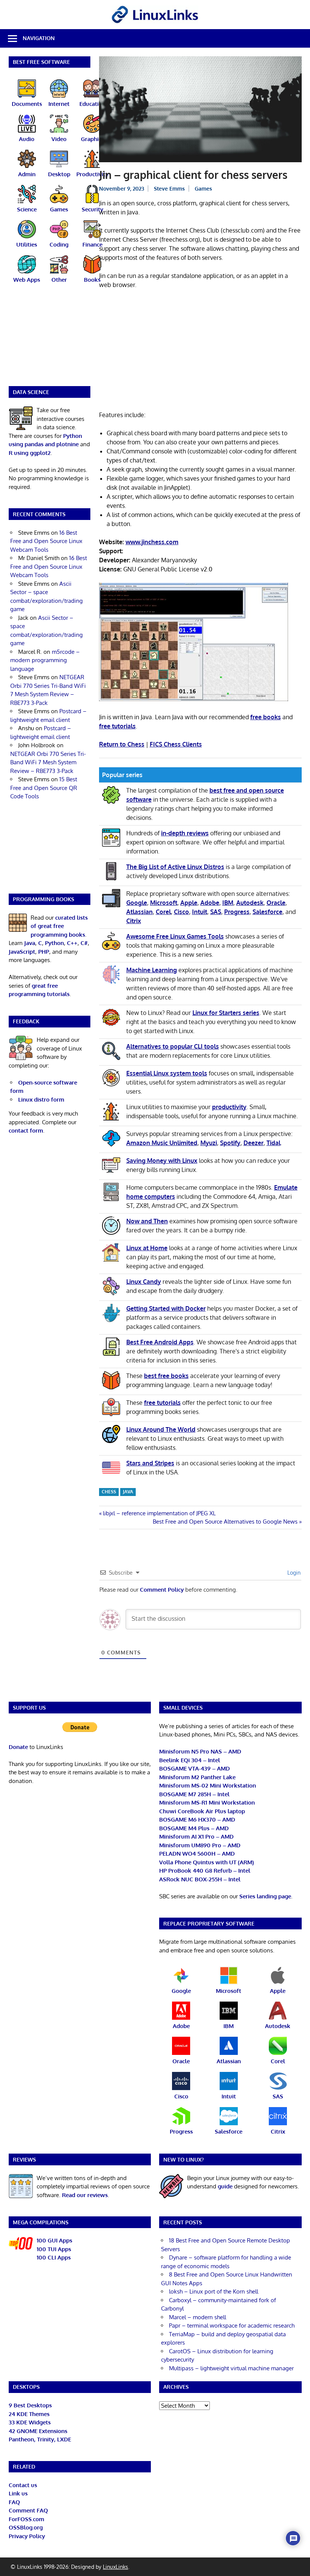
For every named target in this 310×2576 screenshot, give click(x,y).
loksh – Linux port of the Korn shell (214, 2291)
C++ (72, 943)
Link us (18, 2493)
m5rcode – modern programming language (45, 660)
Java (30, 943)
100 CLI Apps (54, 2257)
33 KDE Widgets (30, 2422)
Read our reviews (85, 2195)
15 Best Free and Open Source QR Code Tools (44, 788)
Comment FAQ (28, 2510)
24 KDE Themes (29, 2414)
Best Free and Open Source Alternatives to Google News (225, 1522)
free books (266, 717)
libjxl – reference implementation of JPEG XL (159, 1513)
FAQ (14, 2502)
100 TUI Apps (54, 2249)
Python (54, 943)
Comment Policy (162, 1590)
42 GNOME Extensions (38, 2431)
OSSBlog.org (26, 2527)
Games (203, 189)
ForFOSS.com (26, 2519)
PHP (44, 952)
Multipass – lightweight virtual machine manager (231, 2368)
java (128, 1492)
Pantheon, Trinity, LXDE (40, 2439)
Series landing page (265, 1896)
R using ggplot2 (30, 453)
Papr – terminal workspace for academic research (232, 2325)
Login (293, 1573)
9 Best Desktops (30, 2405)
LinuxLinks (115, 2567)
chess (109, 1492)
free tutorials (117, 726)
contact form (26, 1130)
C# (84, 943)
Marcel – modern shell (198, 2317)
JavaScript (22, 952)
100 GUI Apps (54, 2240)
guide (225, 2186)
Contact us (23, 2485)
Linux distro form (41, 1099)
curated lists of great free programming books (59, 926)
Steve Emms (169, 189)
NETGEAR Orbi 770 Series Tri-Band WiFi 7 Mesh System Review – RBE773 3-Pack (48, 762)
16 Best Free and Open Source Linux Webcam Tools (46, 541)
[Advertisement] (200, 351)
